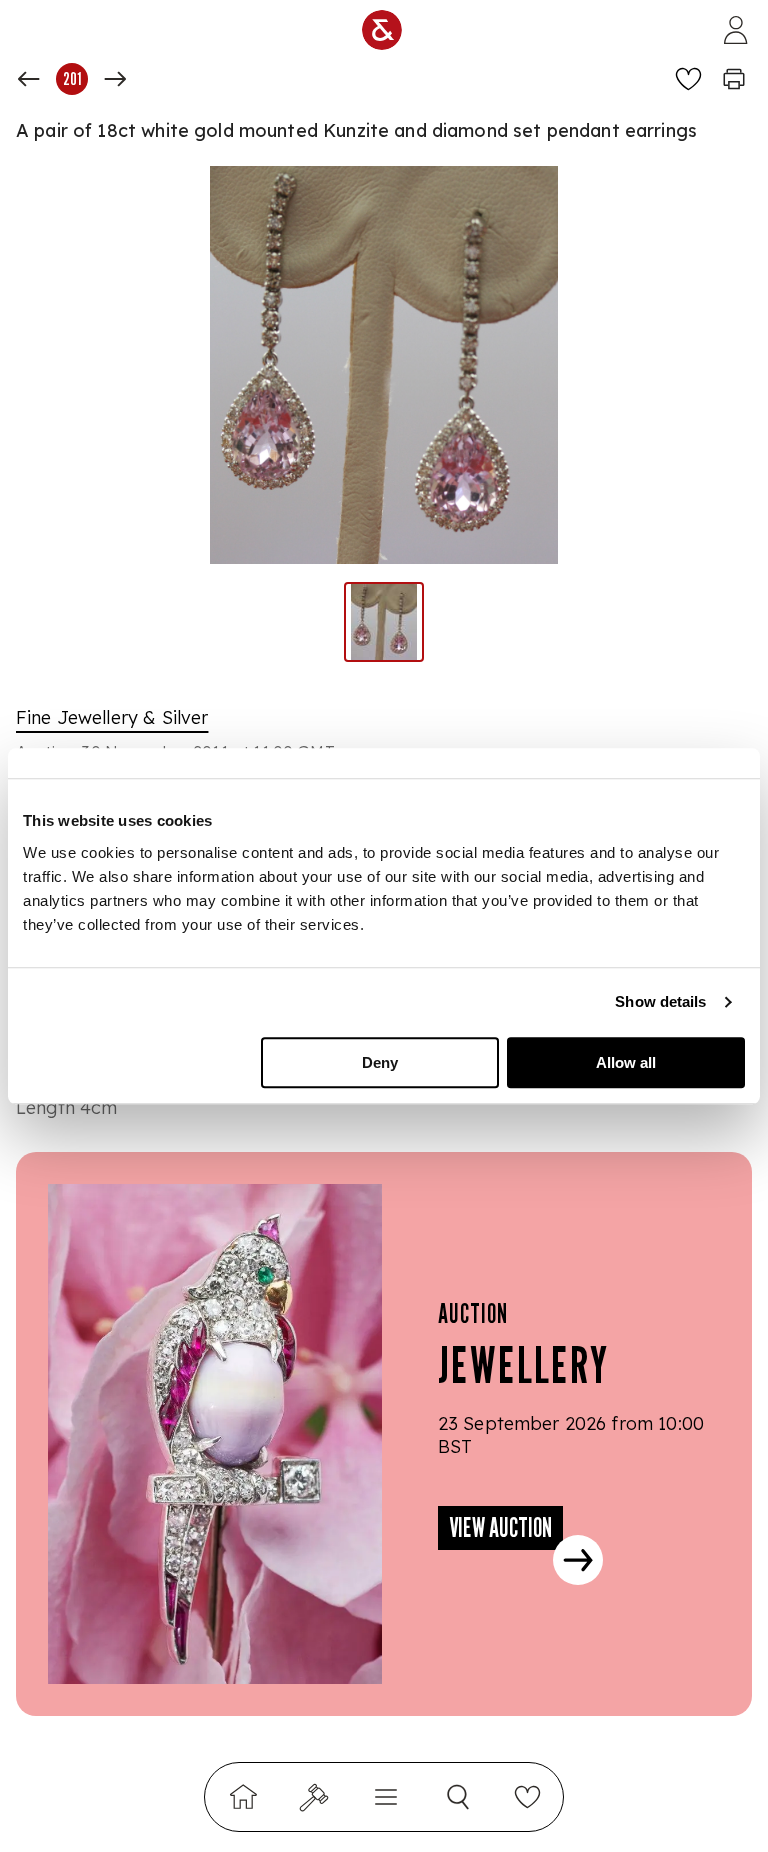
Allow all (626, 1062)
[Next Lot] (115, 79)
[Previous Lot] (29, 79)
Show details (660, 1001)
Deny (380, 1062)
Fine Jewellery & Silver (112, 717)
